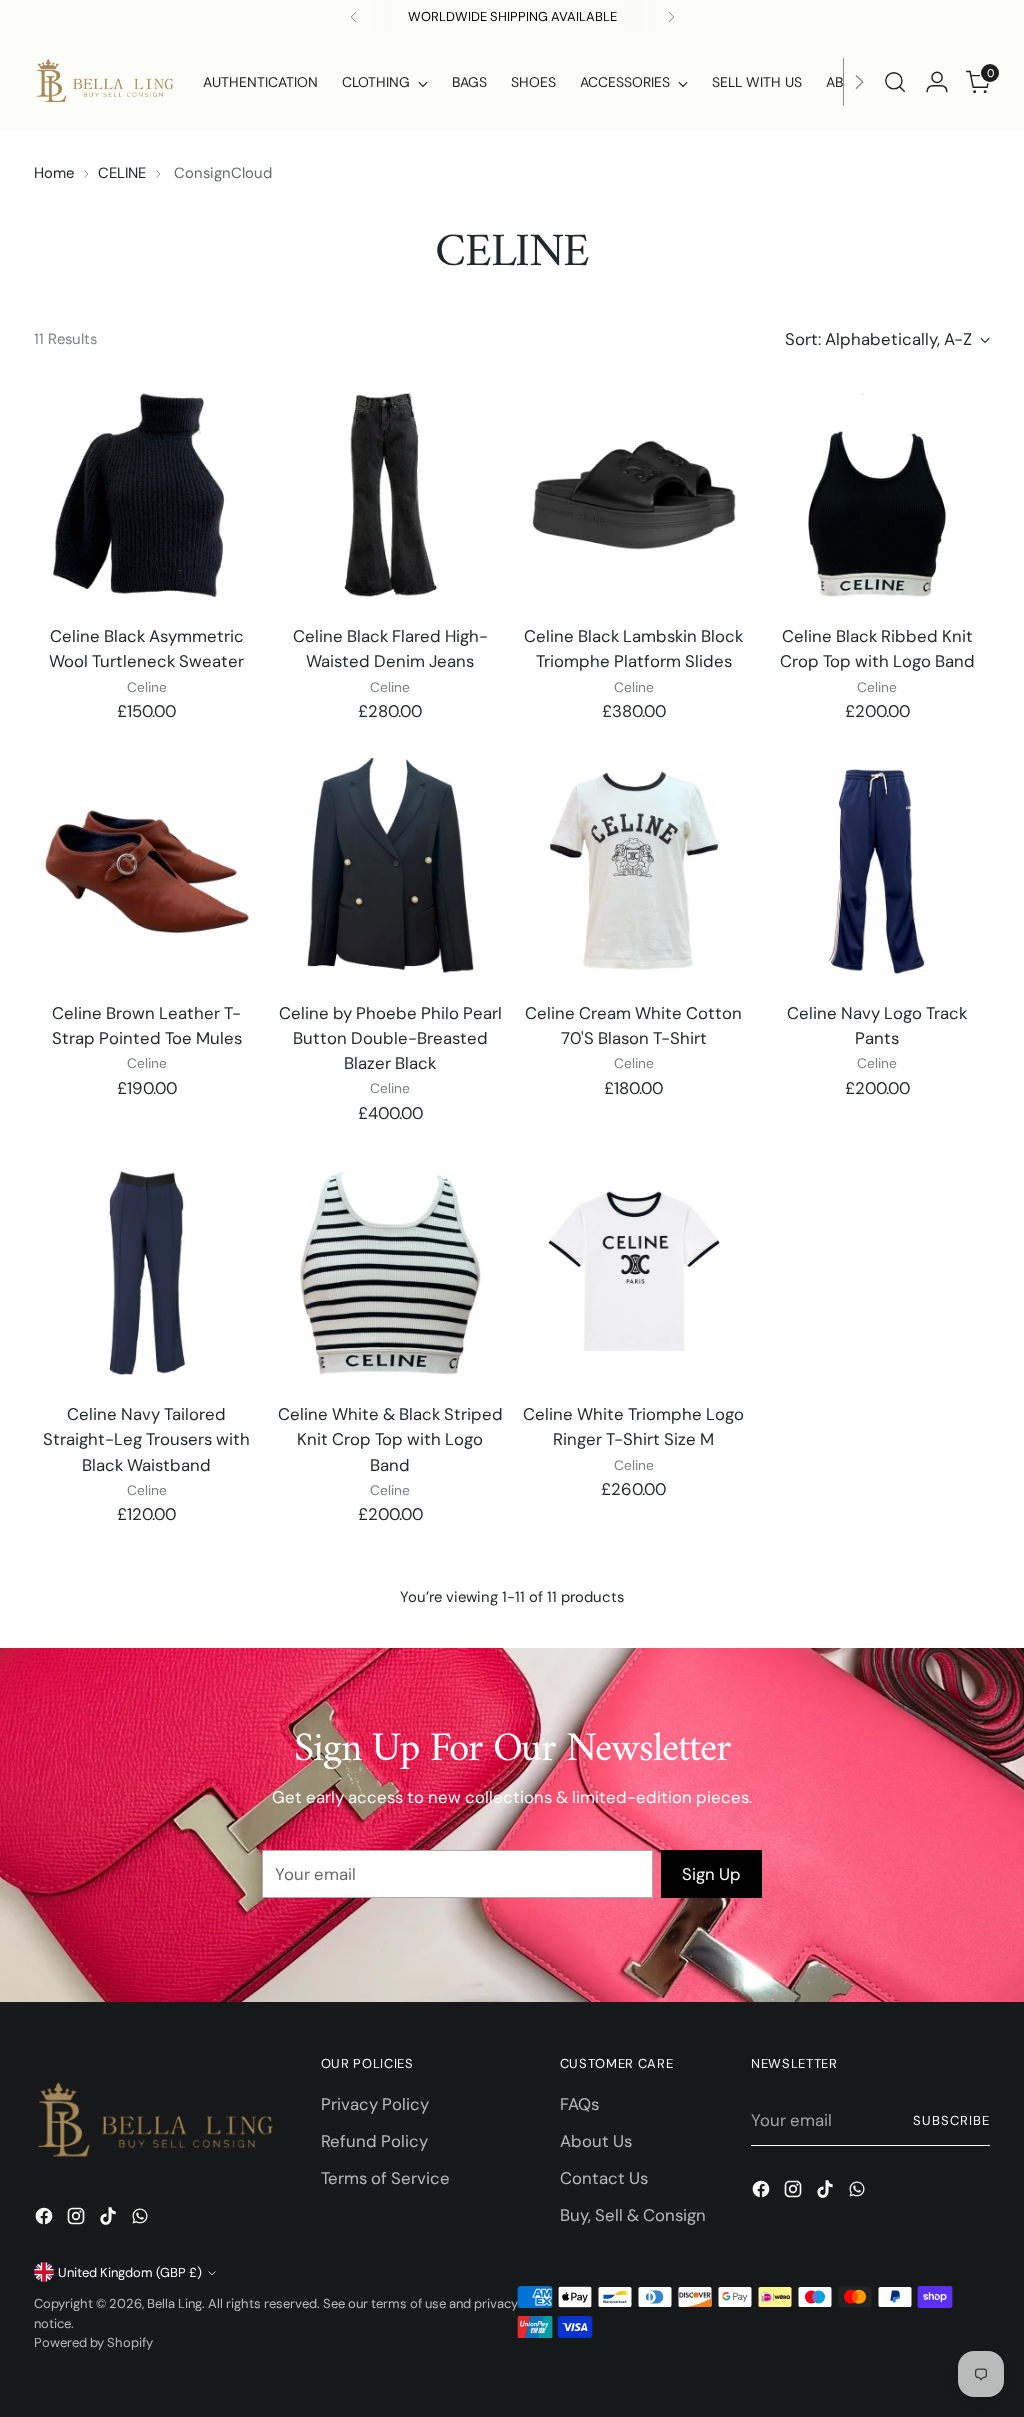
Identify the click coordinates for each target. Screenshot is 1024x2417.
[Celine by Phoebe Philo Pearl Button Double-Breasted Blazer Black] (390, 871)
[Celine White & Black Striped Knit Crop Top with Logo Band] (390, 1273)
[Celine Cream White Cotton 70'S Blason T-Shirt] (634, 871)
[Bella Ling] (104, 82)
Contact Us (604, 2178)
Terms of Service (385, 2178)
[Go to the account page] (937, 82)
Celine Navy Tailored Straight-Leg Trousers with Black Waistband (146, 1439)
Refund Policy (374, 2141)
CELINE (122, 173)
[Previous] (354, 17)
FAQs (579, 2104)
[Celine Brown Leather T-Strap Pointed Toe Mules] (147, 871)
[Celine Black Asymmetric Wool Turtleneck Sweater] (147, 495)
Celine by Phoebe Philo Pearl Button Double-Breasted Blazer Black (390, 1038)
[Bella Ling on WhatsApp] (142, 2219)
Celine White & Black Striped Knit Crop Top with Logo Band (390, 1439)
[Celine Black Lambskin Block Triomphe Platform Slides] (634, 495)
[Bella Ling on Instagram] (78, 2219)
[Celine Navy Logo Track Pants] (877, 871)
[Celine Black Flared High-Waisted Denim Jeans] (390, 495)
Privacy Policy (375, 2104)
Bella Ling (174, 2303)
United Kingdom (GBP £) (130, 2272)
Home (54, 173)
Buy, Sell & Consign (633, 2215)
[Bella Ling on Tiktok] (110, 2219)
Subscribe (951, 2120)
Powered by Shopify (93, 2342)
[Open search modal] (895, 82)
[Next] (859, 82)
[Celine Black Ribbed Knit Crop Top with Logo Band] (877, 495)
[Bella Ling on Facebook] (46, 2219)
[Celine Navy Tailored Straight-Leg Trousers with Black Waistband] (147, 1273)
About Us (596, 2141)
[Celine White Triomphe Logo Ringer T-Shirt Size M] (634, 1273)
